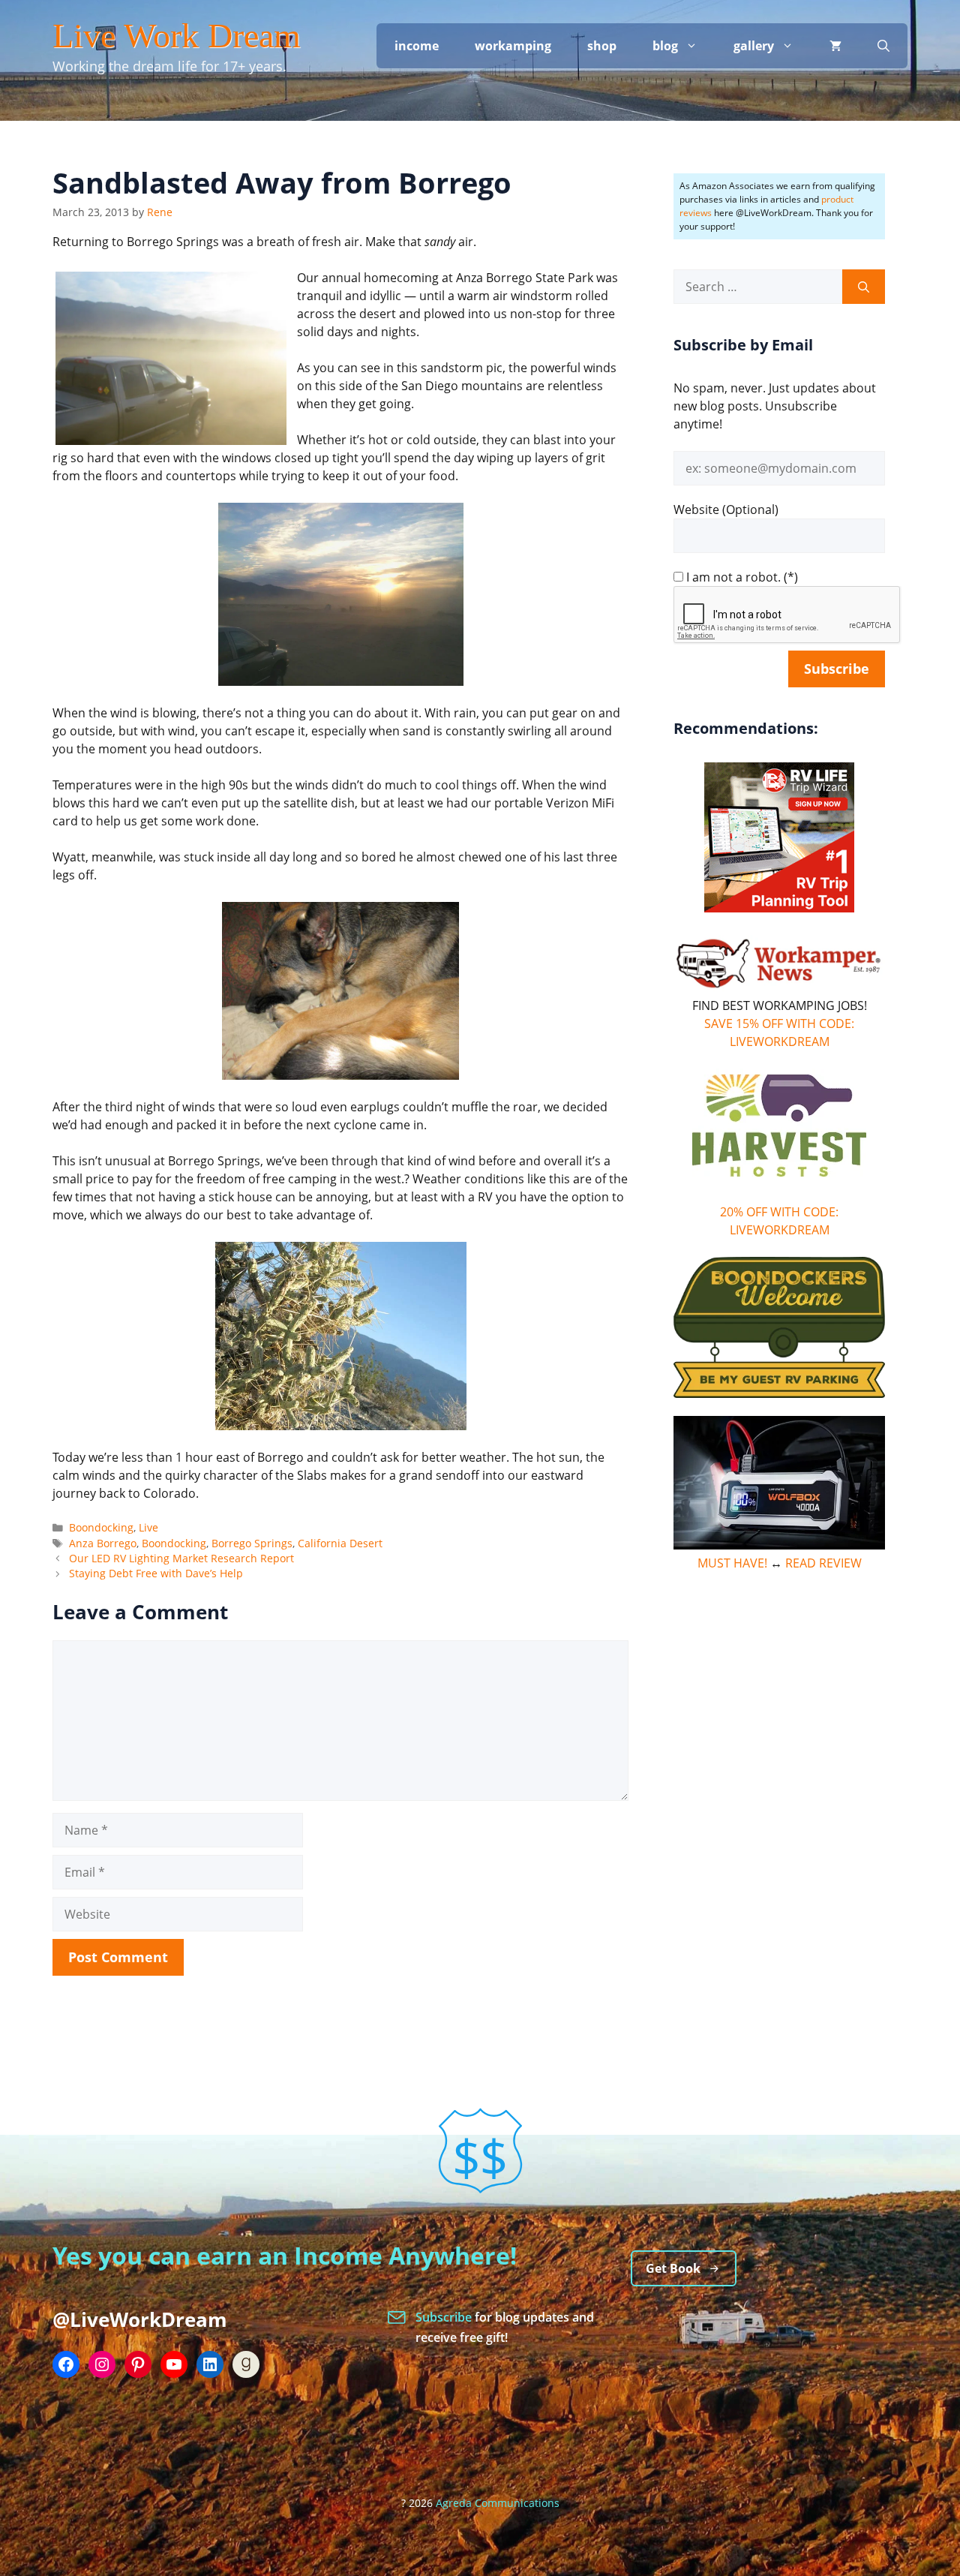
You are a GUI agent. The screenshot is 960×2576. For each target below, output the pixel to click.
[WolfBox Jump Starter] (779, 1545)
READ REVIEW (823, 1563)
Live (148, 1527)
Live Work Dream (177, 36)
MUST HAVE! (732, 1563)
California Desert (340, 1543)
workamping (513, 46)
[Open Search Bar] (883, 46)
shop (602, 46)
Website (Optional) (726, 509)
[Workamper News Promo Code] (779, 987)
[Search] (864, 287)
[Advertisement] (779, 1815)
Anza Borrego (103, 1543)
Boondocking (101, 1527)
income (417, 46)
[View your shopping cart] (835, 46)
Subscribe (445, 2317)
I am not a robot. (733, 577)
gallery (754, 46)
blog (665, 46)
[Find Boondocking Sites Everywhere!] (779, 1327)
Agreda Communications (498, 2503)
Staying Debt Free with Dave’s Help (156, 1573)
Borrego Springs (252, 1543)
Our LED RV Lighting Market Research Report (181, 1558)
